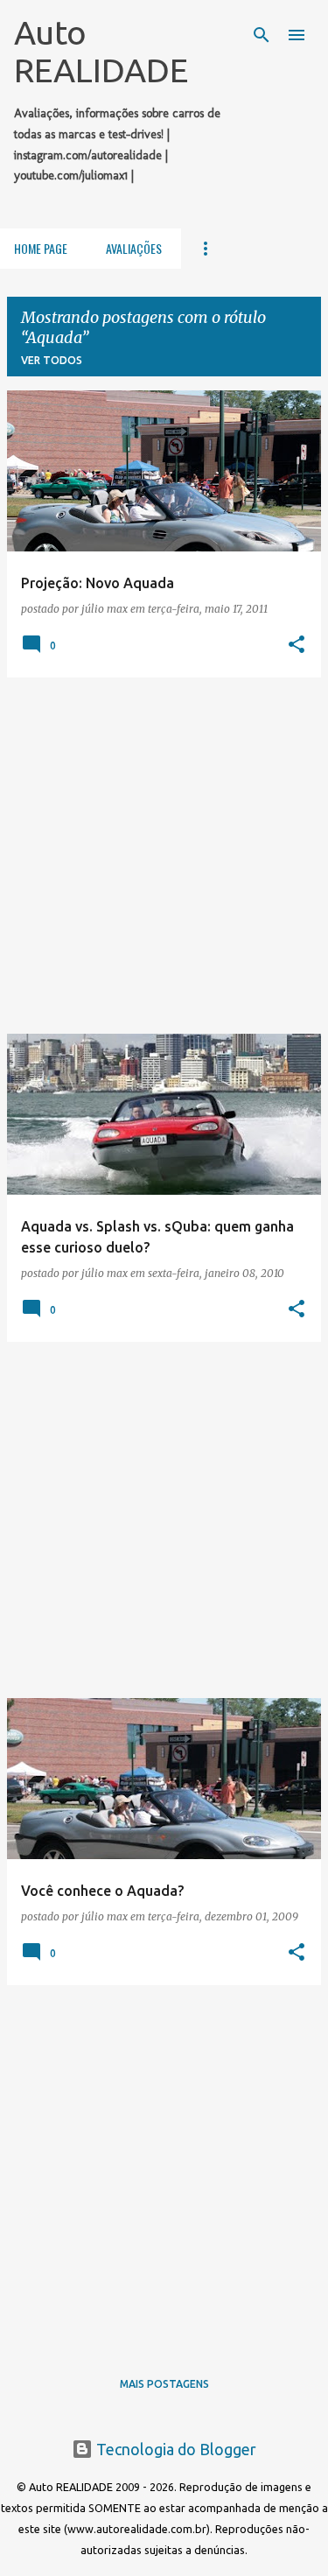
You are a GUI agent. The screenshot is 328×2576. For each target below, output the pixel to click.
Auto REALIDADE (101, 51)
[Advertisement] (164, 856)
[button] (297, 645)
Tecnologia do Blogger (174, 2449)
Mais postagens (164, 2384)
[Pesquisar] (262, 35)
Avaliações (134, 248)
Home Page (41, 248)
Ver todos (52, 360)
